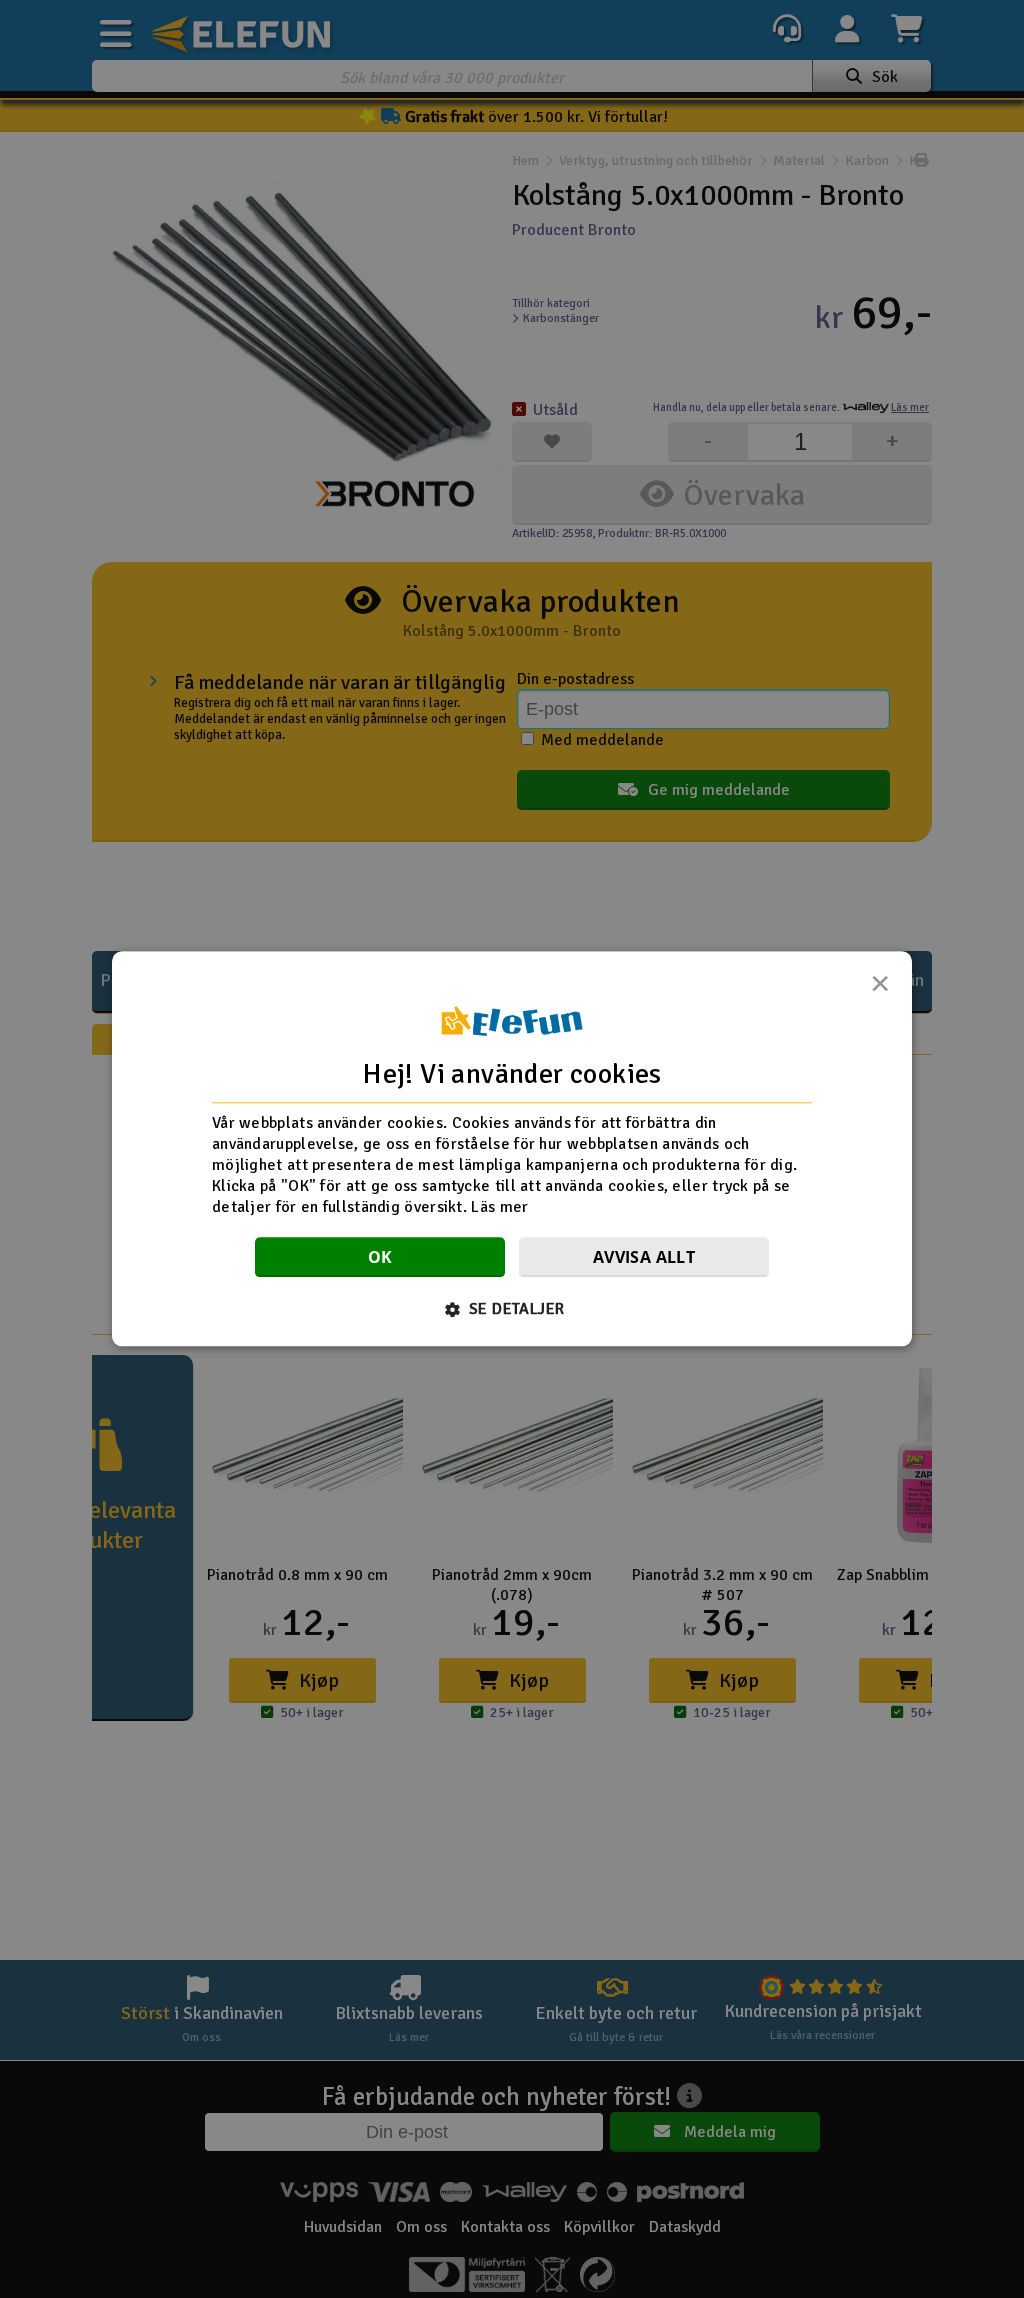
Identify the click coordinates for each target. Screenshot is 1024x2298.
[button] (512, 1310)
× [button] (880, 989)
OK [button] (380, 1258)
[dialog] (512, 1148)
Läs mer (499, 1207)
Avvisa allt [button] (644, 1258)
